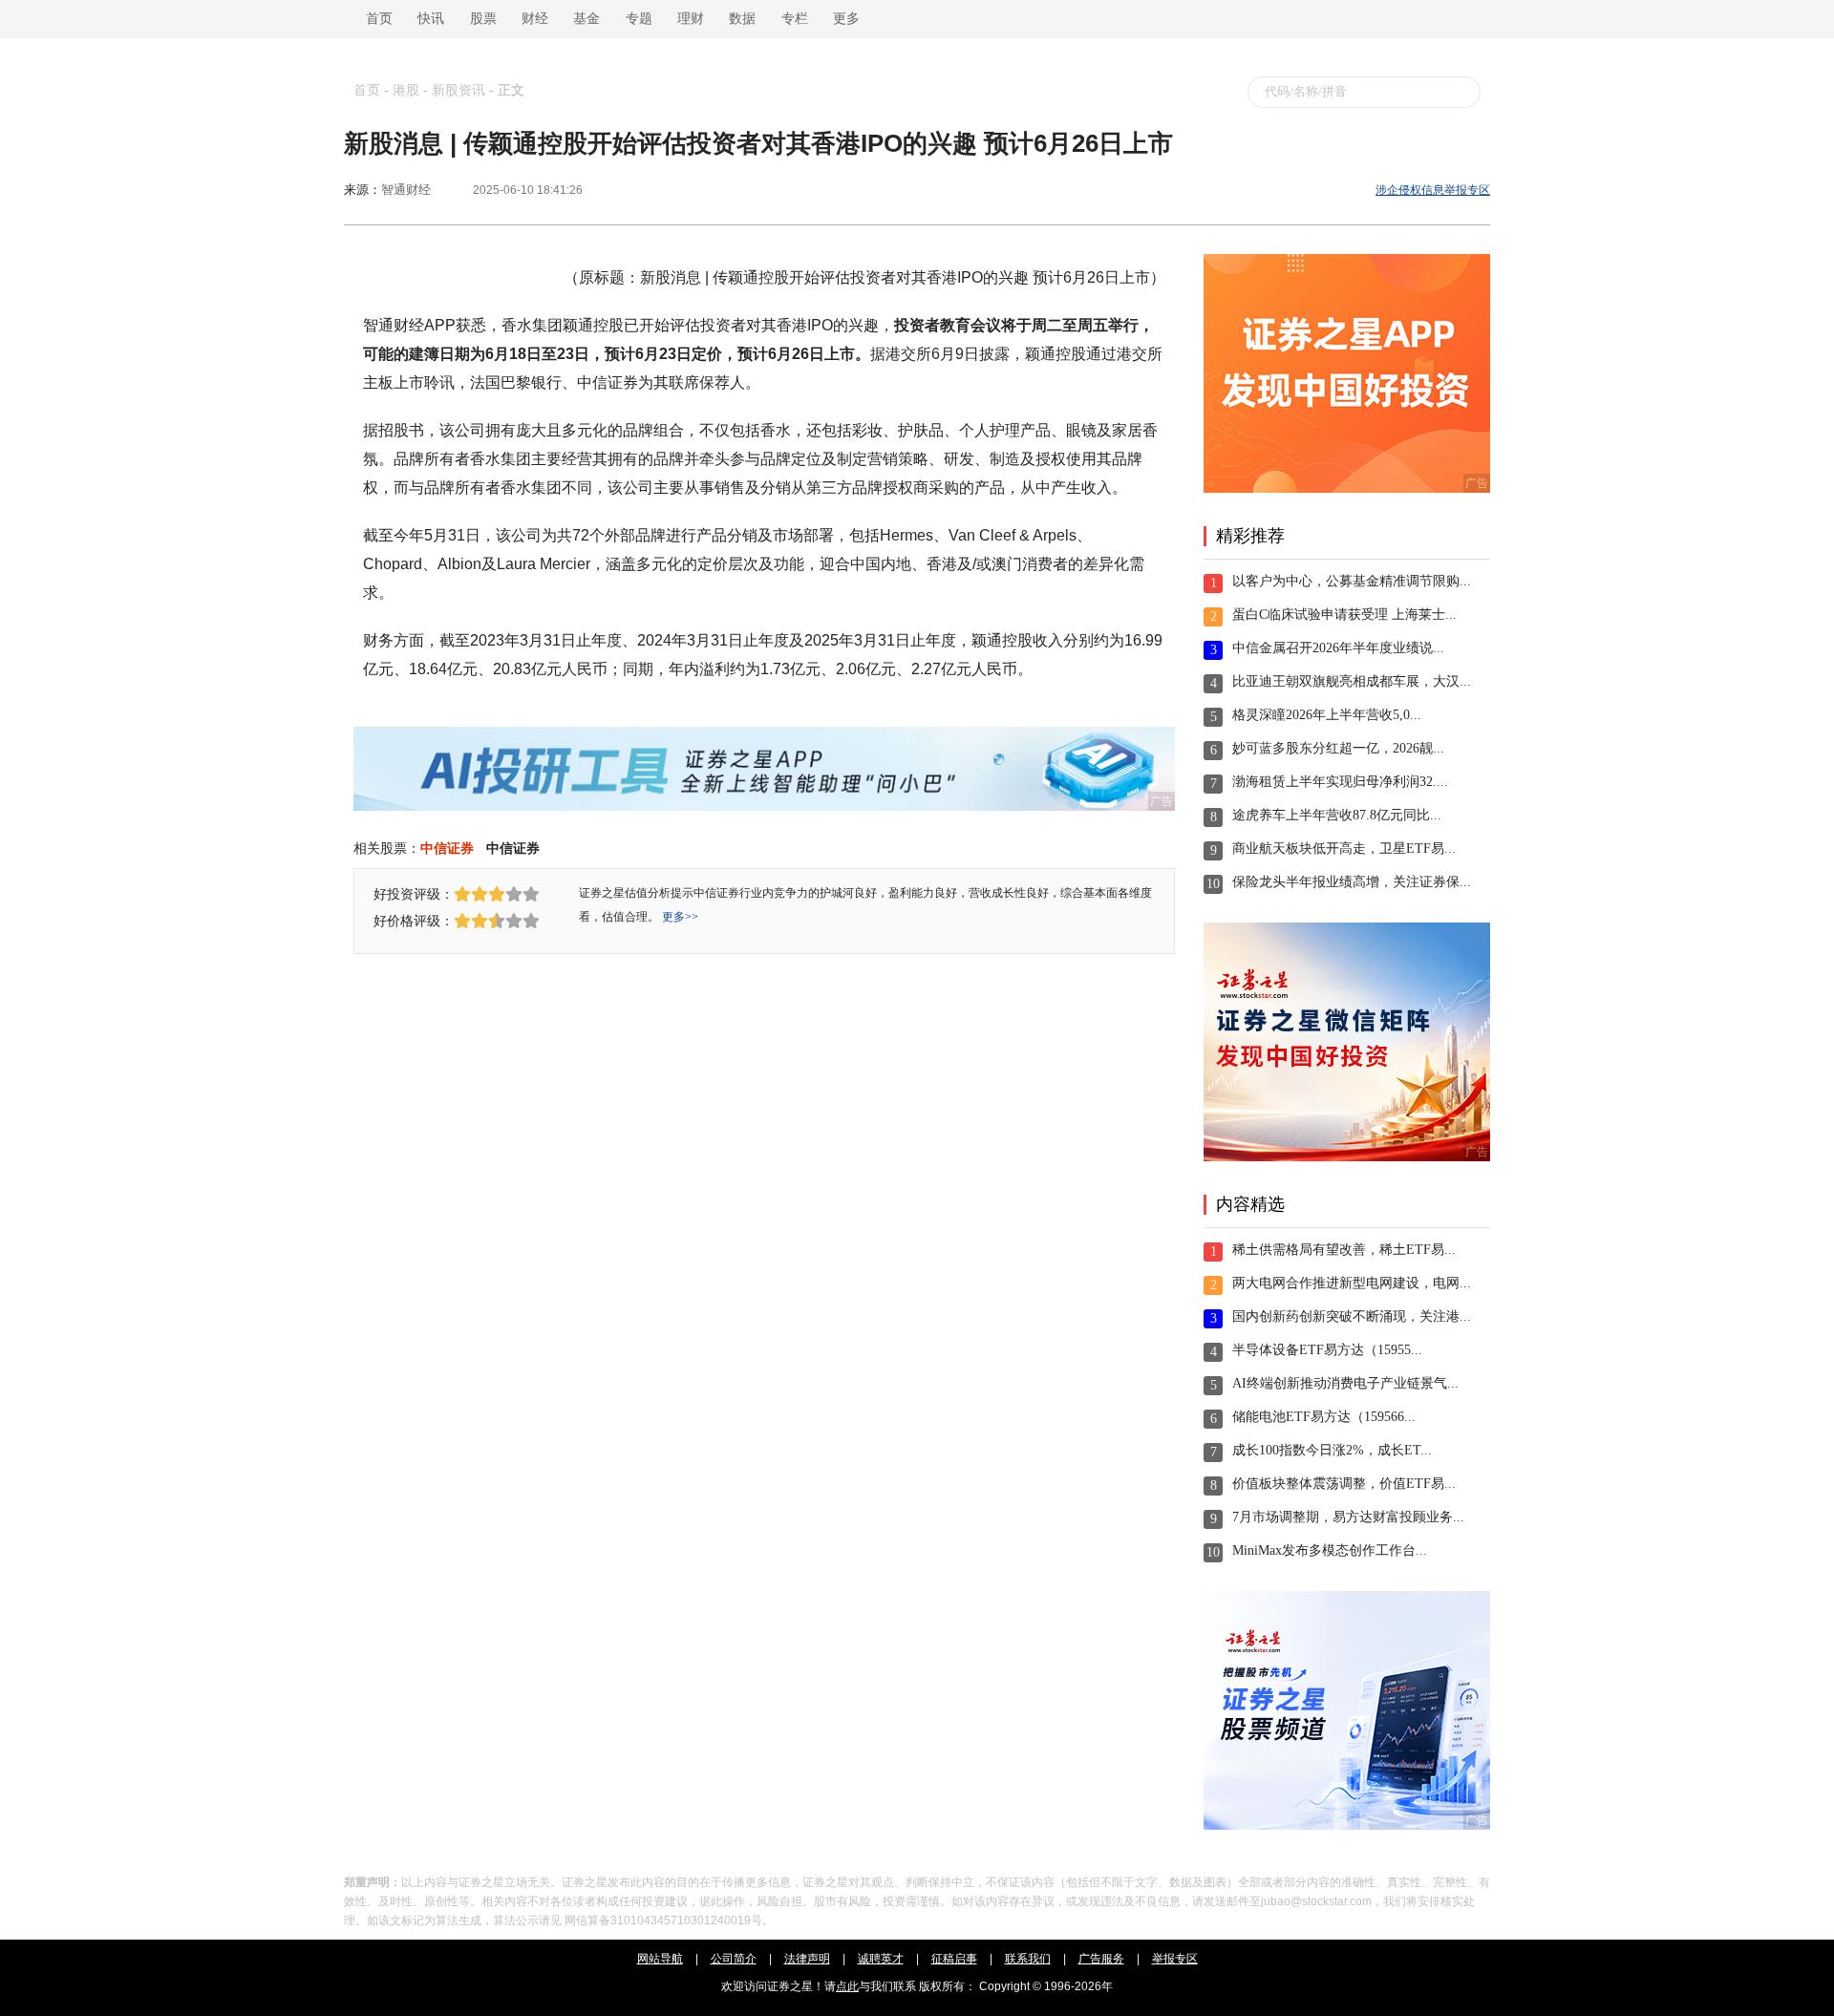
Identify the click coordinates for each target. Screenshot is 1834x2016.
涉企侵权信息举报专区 (1433, 190)
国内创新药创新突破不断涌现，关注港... (1352, 1316)
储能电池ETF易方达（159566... (1324, 1417)
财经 (535, 19)
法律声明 (807, 1959)
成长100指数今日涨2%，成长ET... (1332, 1450)
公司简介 (734, 1959)
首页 (375, 19)
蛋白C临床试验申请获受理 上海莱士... (1344, 615)
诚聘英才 (881, 1959)
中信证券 (447, 848)
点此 (847, 1986)
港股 (406, 90)
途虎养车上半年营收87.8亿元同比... (1337, 815)
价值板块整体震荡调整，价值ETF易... (1344, 1484)
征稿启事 (954, 1959)
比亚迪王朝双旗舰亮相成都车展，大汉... (1352, 681)
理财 (691, 19)
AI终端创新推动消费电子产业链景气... (1345, 1383)
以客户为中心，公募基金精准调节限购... (1352, 581)
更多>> (680, 917)
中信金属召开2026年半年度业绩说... (1338, 648)
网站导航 (660, 1959)
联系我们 (1028, 1959)
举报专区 (1175, 1959)
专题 (639, 19)
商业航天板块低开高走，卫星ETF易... (1344, 849)
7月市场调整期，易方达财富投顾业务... (1348, 1517)
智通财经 (406, 190)
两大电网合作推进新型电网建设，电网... (1352, 1283)
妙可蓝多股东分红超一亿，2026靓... (1338, 748)
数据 (742, 19)
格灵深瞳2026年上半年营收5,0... (1327, 715)
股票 (483, 19)
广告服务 (1101, 1959)
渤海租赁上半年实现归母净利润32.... (1340, 782)
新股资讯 (458, 90)
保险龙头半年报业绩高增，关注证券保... (1352, 882)
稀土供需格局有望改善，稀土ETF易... (1344, 1250)
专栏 (795, 19)
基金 (586, 19)
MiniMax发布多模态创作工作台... (1330, 1550)
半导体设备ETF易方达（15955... (1327, 1350)
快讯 (431, 19)
